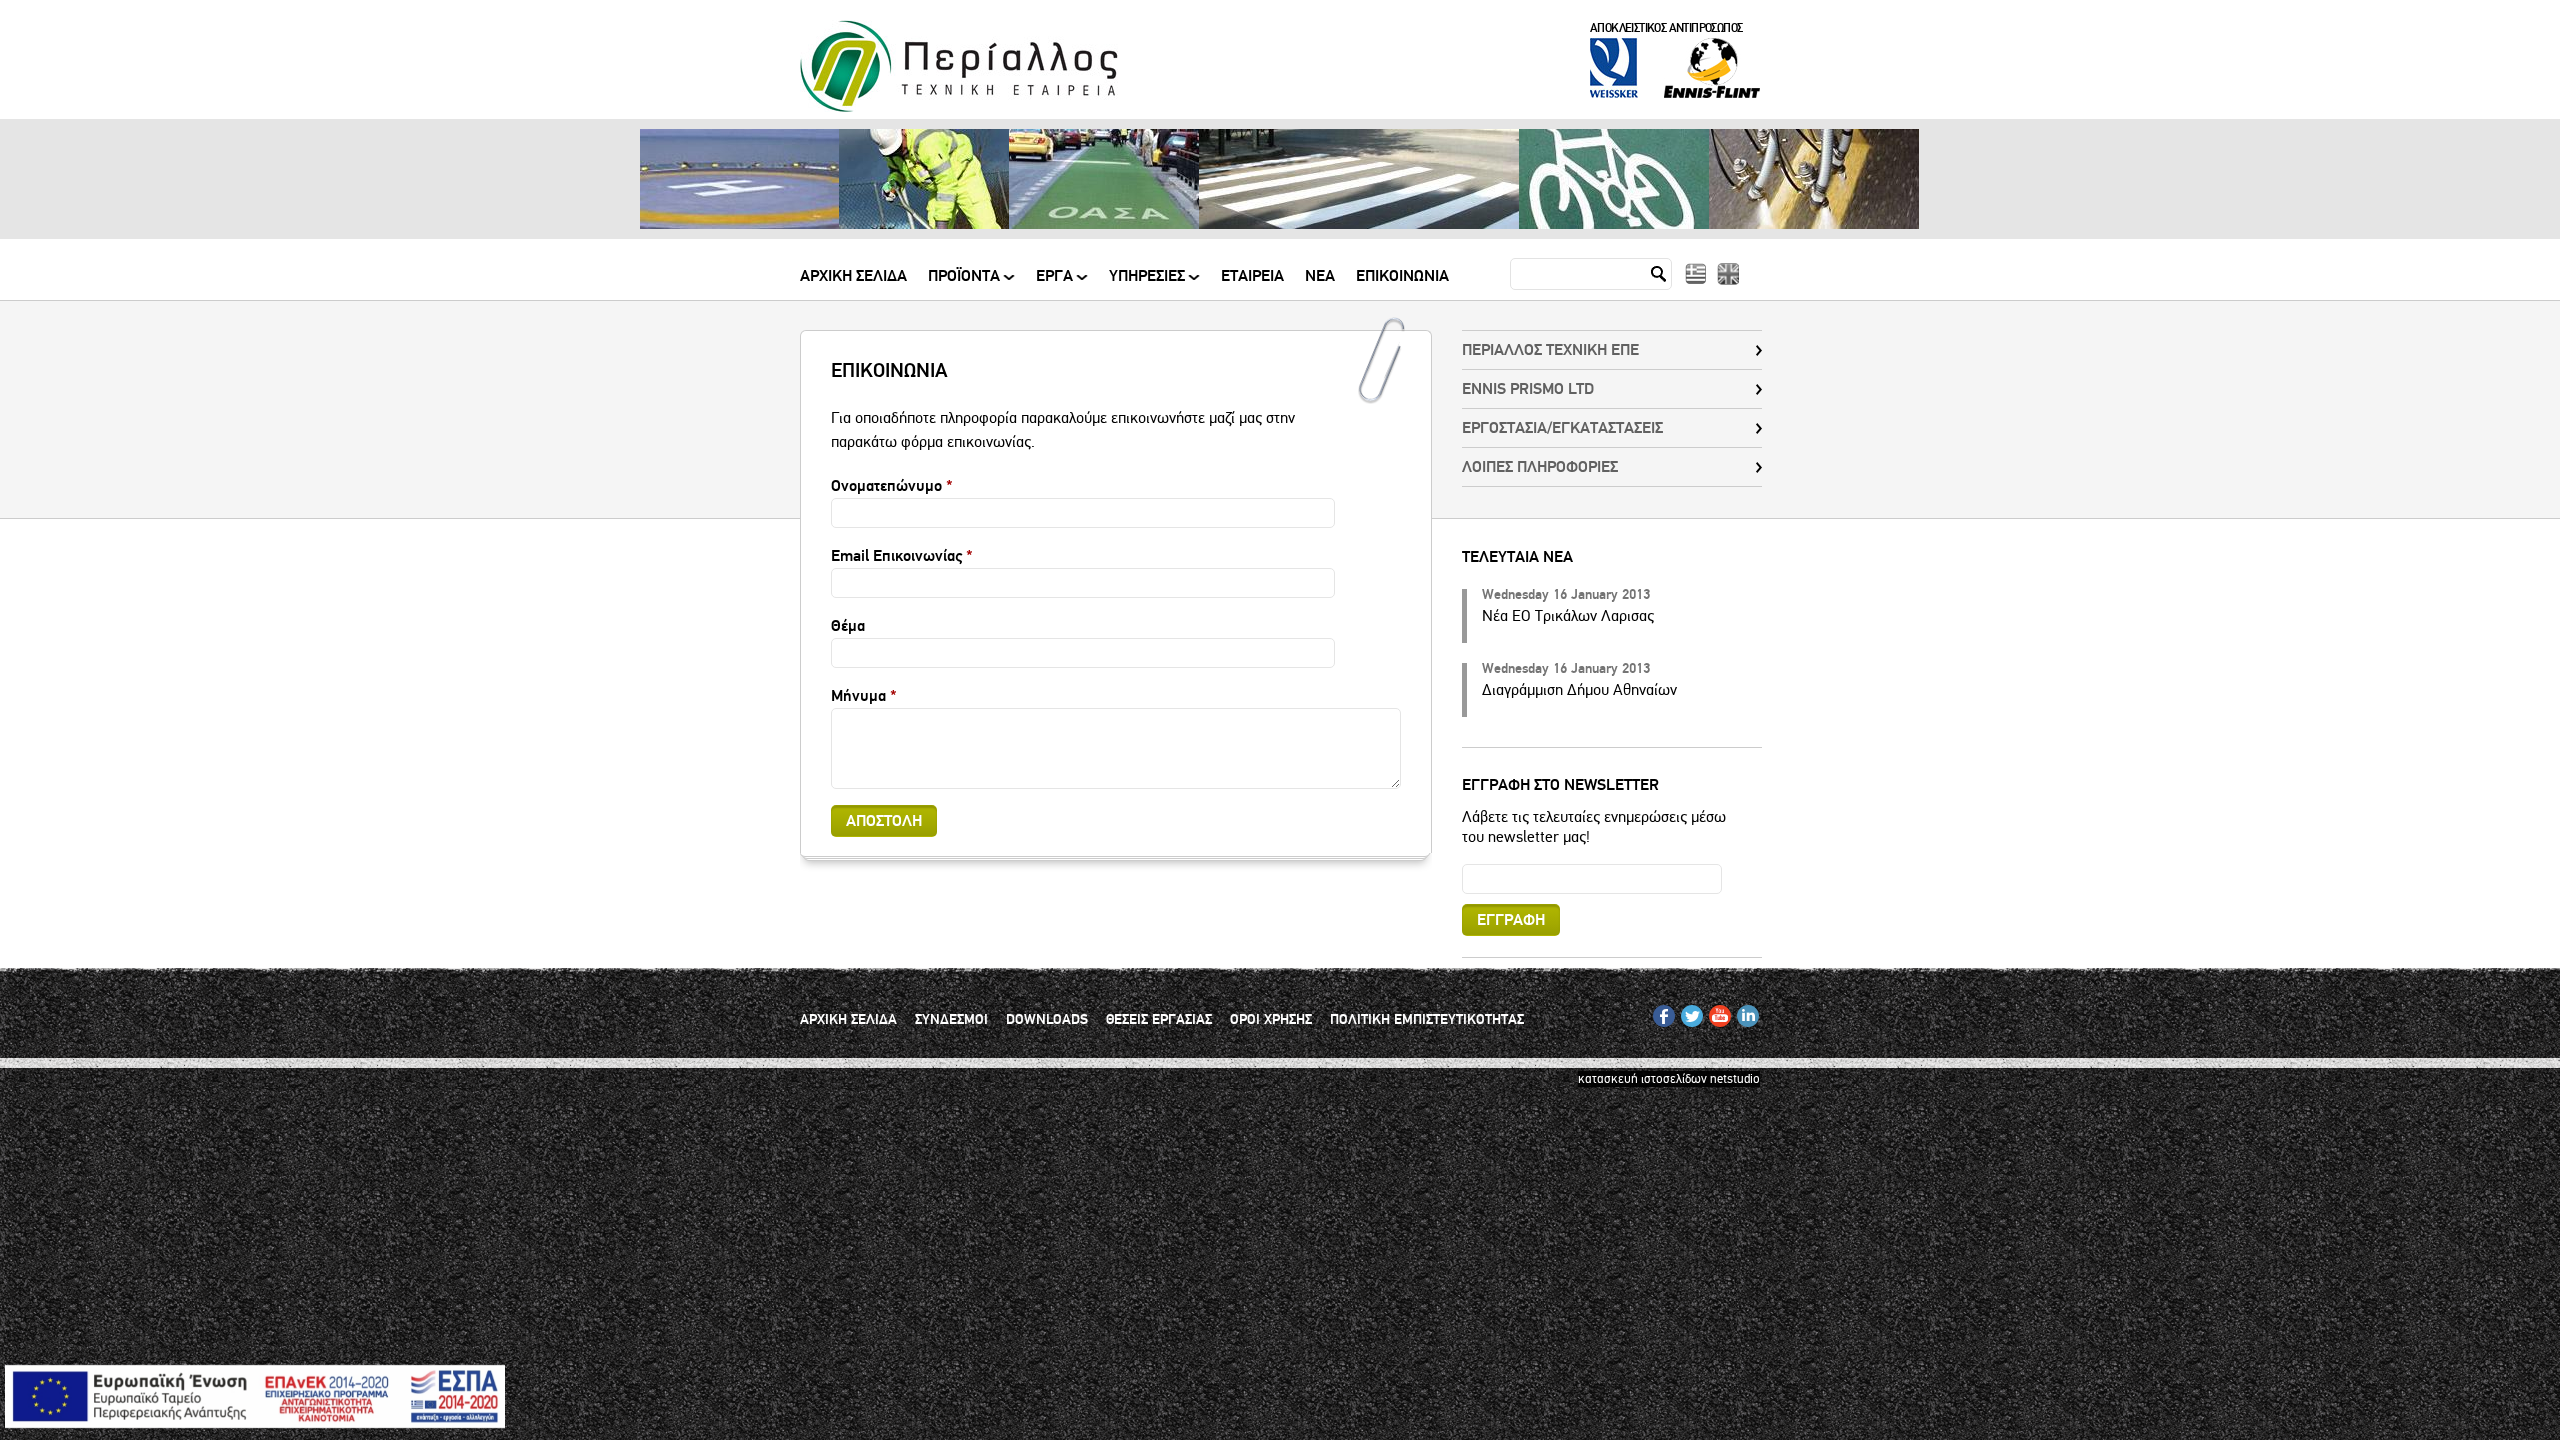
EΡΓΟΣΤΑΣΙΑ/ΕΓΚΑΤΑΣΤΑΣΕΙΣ (1562, 428)
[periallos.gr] (959, 108)
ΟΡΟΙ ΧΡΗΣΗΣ (1271, 1020)
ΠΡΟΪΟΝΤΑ (964, 283)
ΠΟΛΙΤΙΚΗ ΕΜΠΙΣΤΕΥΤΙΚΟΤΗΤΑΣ (1427, 1020)
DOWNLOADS (1047, 1020)
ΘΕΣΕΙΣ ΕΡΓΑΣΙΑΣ (1159, 1020)
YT (1715, 1012)
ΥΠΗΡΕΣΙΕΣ (1147, 283)
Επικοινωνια (1402, 277)
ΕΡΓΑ (1054, 283)
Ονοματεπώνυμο (892, 486)
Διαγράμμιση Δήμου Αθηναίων (1579, 690)
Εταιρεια (1252, 277)
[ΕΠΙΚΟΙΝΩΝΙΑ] (1696, 274)
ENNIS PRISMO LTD (1528, 389)
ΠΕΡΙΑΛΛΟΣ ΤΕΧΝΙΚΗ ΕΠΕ (1550, 350)
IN (1743, 1012)
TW (1689, 1012)
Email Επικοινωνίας (902, 556)
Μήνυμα (864, 696)
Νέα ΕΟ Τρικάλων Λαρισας (1568, 616)
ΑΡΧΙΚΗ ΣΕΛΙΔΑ (848, 1020)
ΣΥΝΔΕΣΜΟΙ (951, 1020)
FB (1660, 1012)
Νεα (1320, 277)
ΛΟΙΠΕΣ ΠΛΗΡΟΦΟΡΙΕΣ (1540, 467)
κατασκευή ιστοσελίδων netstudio (1669, 1079)
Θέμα (848, 626)
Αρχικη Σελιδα (853, 277)
